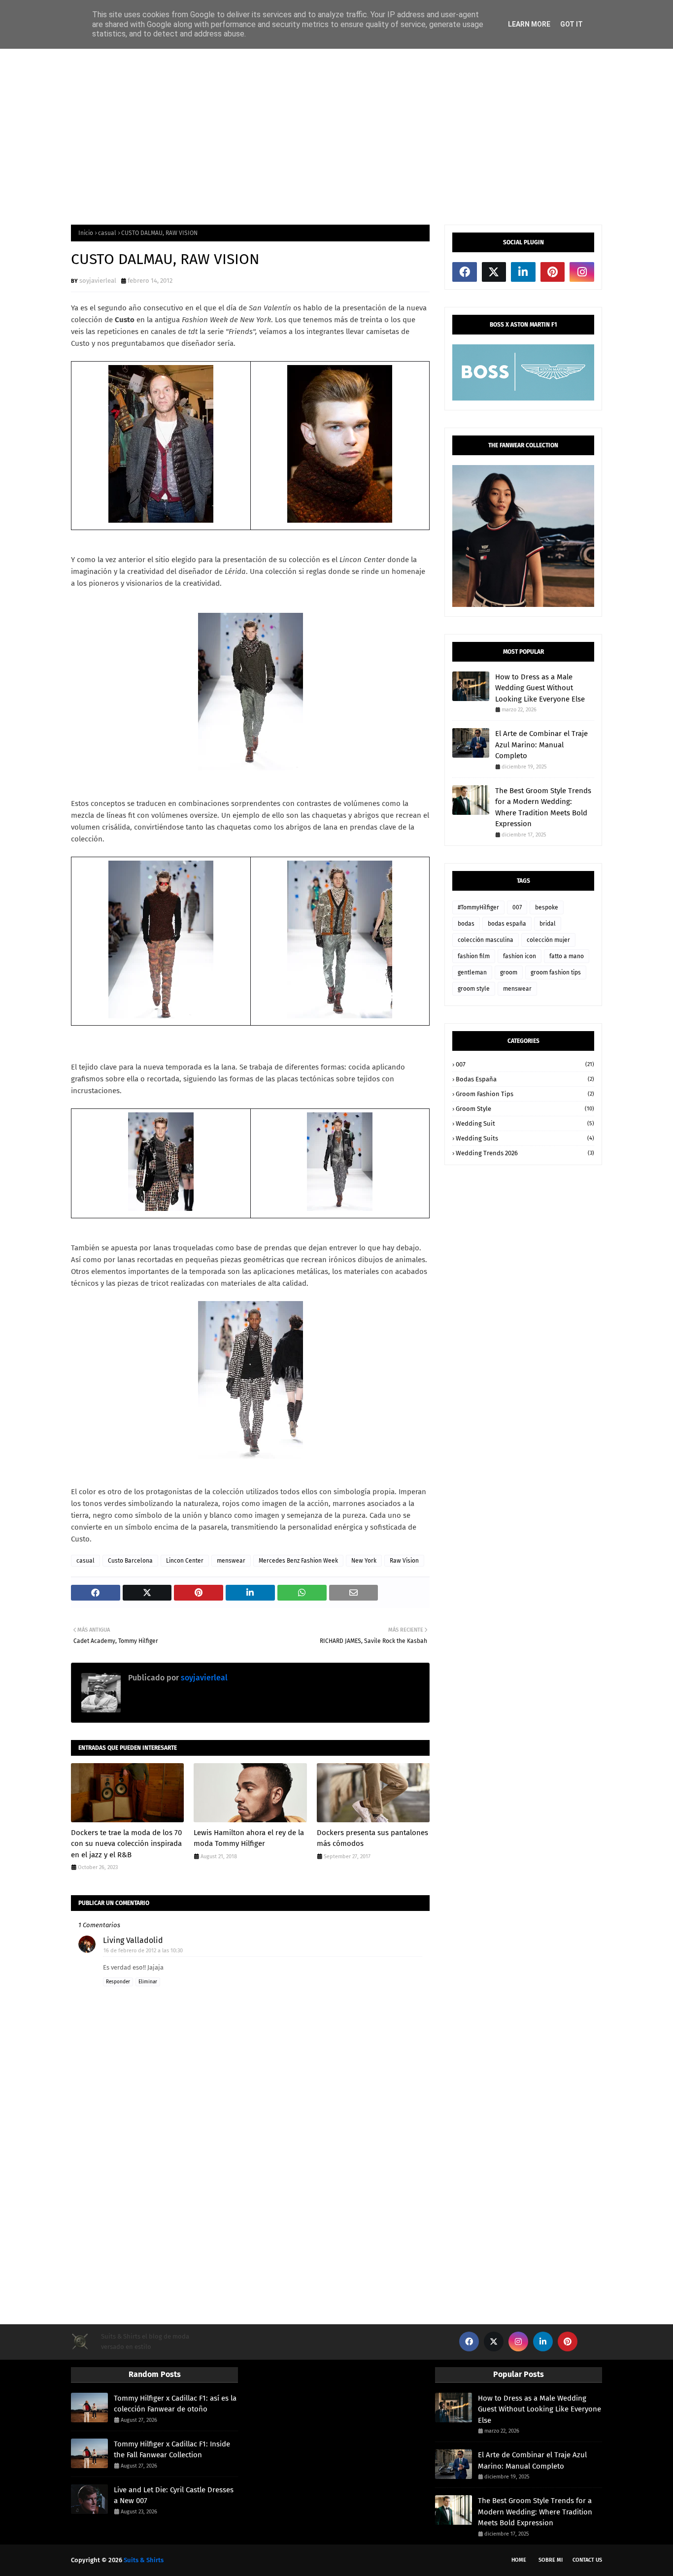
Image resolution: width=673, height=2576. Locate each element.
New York (364, 1561)
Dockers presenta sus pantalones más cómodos (372, 1838)
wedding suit (525, 1123)
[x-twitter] (494, 272)
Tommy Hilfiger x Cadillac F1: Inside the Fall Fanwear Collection (172, 2450)
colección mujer (548, 940)
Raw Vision (404, 1561)
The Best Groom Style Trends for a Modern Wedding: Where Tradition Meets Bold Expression (543, 807)
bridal (548, 924)
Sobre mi (551, 2560)
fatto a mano (567, 956)
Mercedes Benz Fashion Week (298, 1561)
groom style (474, 989)
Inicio (86, 233)
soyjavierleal (98, 281)
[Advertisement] (336, 136)
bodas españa (507, 924)
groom (509, 972)
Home (519, 2560)
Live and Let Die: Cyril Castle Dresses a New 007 (174, 2495)
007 (517, 907)
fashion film (474, 956)
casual (107, 233)
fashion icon (520, 956)
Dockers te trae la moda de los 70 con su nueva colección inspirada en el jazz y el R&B (126, 1844)
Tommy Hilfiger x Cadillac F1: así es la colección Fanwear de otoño (175, 2404)
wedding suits (525, 1138)
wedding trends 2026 (525, 1153)
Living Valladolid (133, 1940)
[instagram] (582, 272)
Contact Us (587, 2560)
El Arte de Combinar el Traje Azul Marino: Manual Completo (541, 745)
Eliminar (148, 1982)
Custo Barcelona (130, 1561)
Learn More (529, 24)
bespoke (547, 907)
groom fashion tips (556, 972)
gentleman (472, 972)
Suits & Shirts (144, 2560)
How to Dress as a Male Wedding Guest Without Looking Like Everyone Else (540, 688)
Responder (118, 1982)
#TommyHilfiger (478, 907)
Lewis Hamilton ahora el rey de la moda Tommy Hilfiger (249, 1838)
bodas (466, 924)
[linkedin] (523, 272)
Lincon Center (185, 1561)
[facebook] (465, 272)
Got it (572, 24)
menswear (231, 1561)
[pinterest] (553, 272)
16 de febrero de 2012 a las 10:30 (143, 1951)
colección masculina (486, 940)
